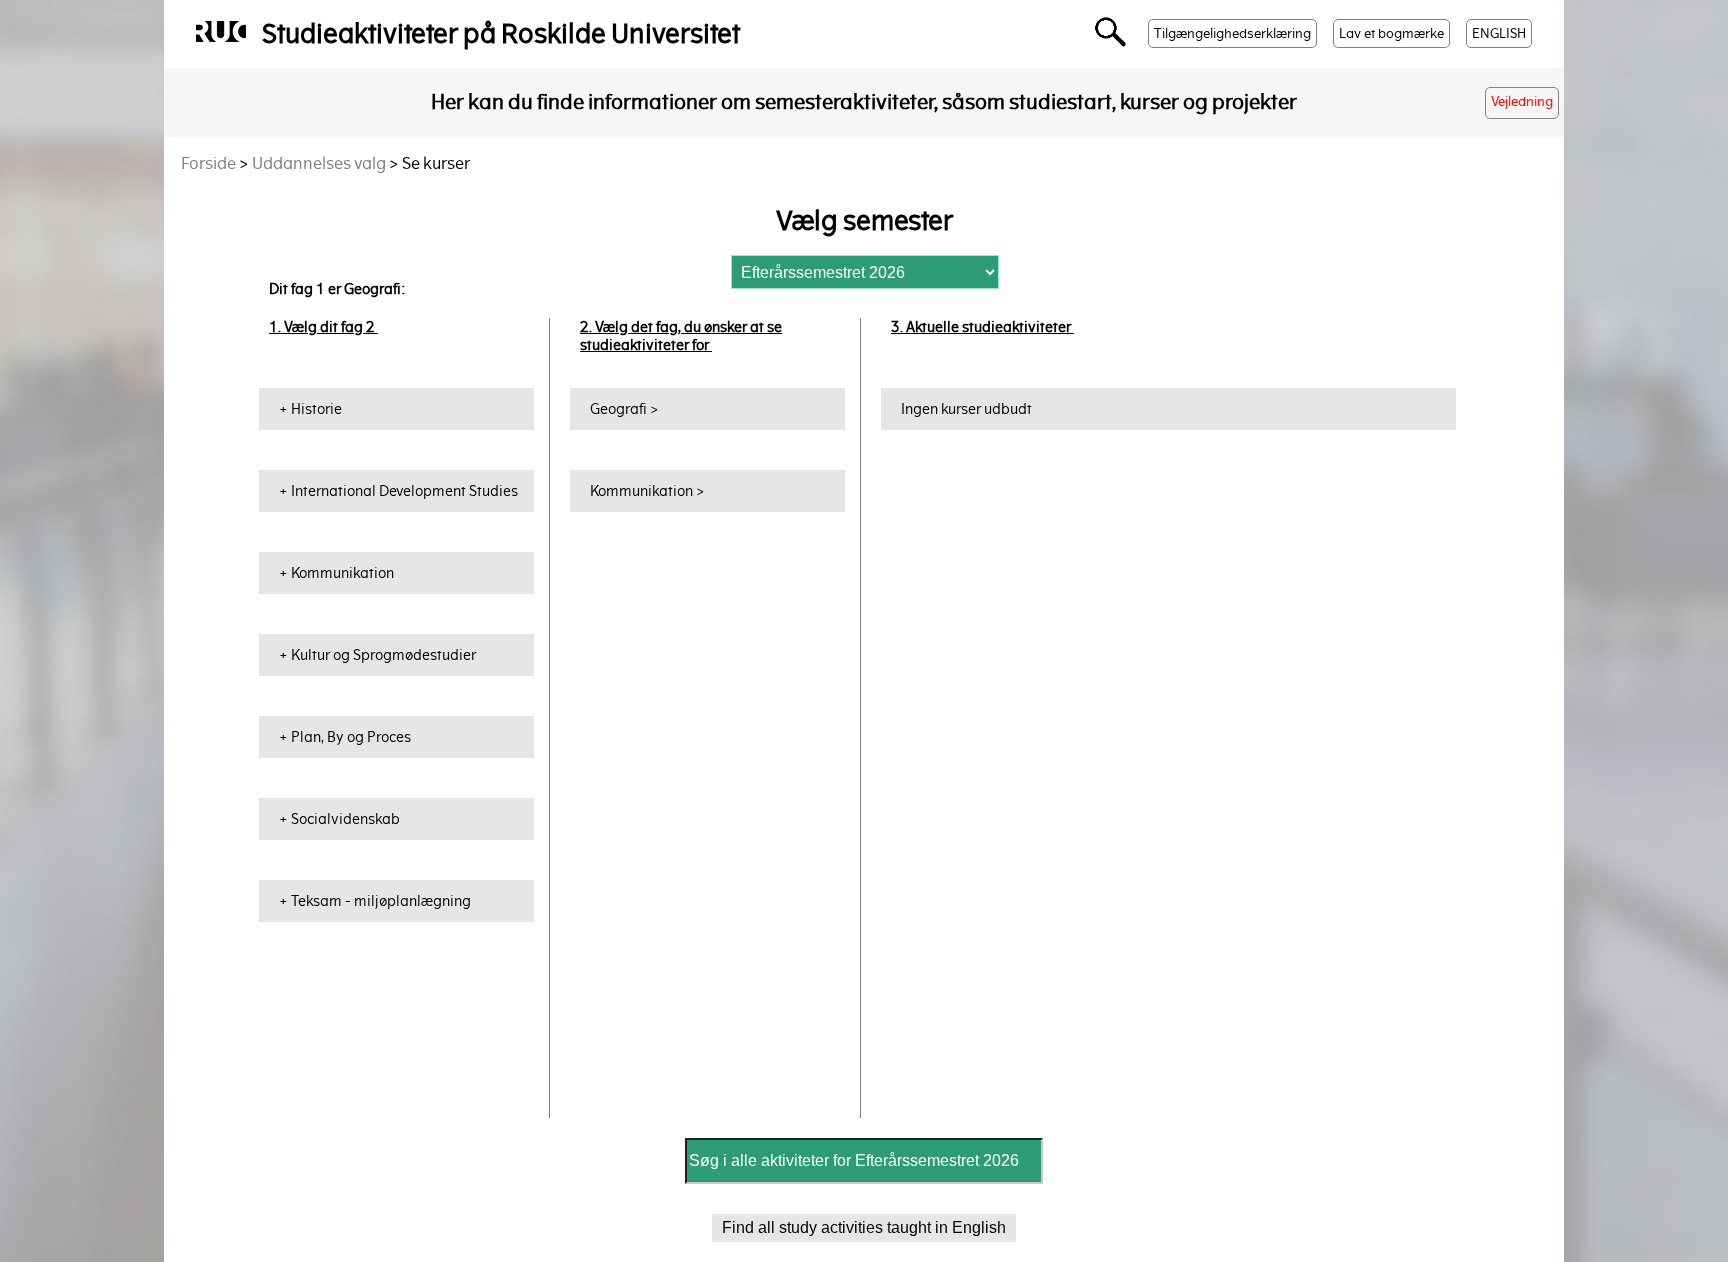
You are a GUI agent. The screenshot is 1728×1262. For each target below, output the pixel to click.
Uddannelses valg (319, 163)
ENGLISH (1499, 33)
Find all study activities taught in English (864, 1227)
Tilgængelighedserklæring (1232, 33)
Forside (208, 163)
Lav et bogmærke (1391, 33)
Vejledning (1522, 101)
